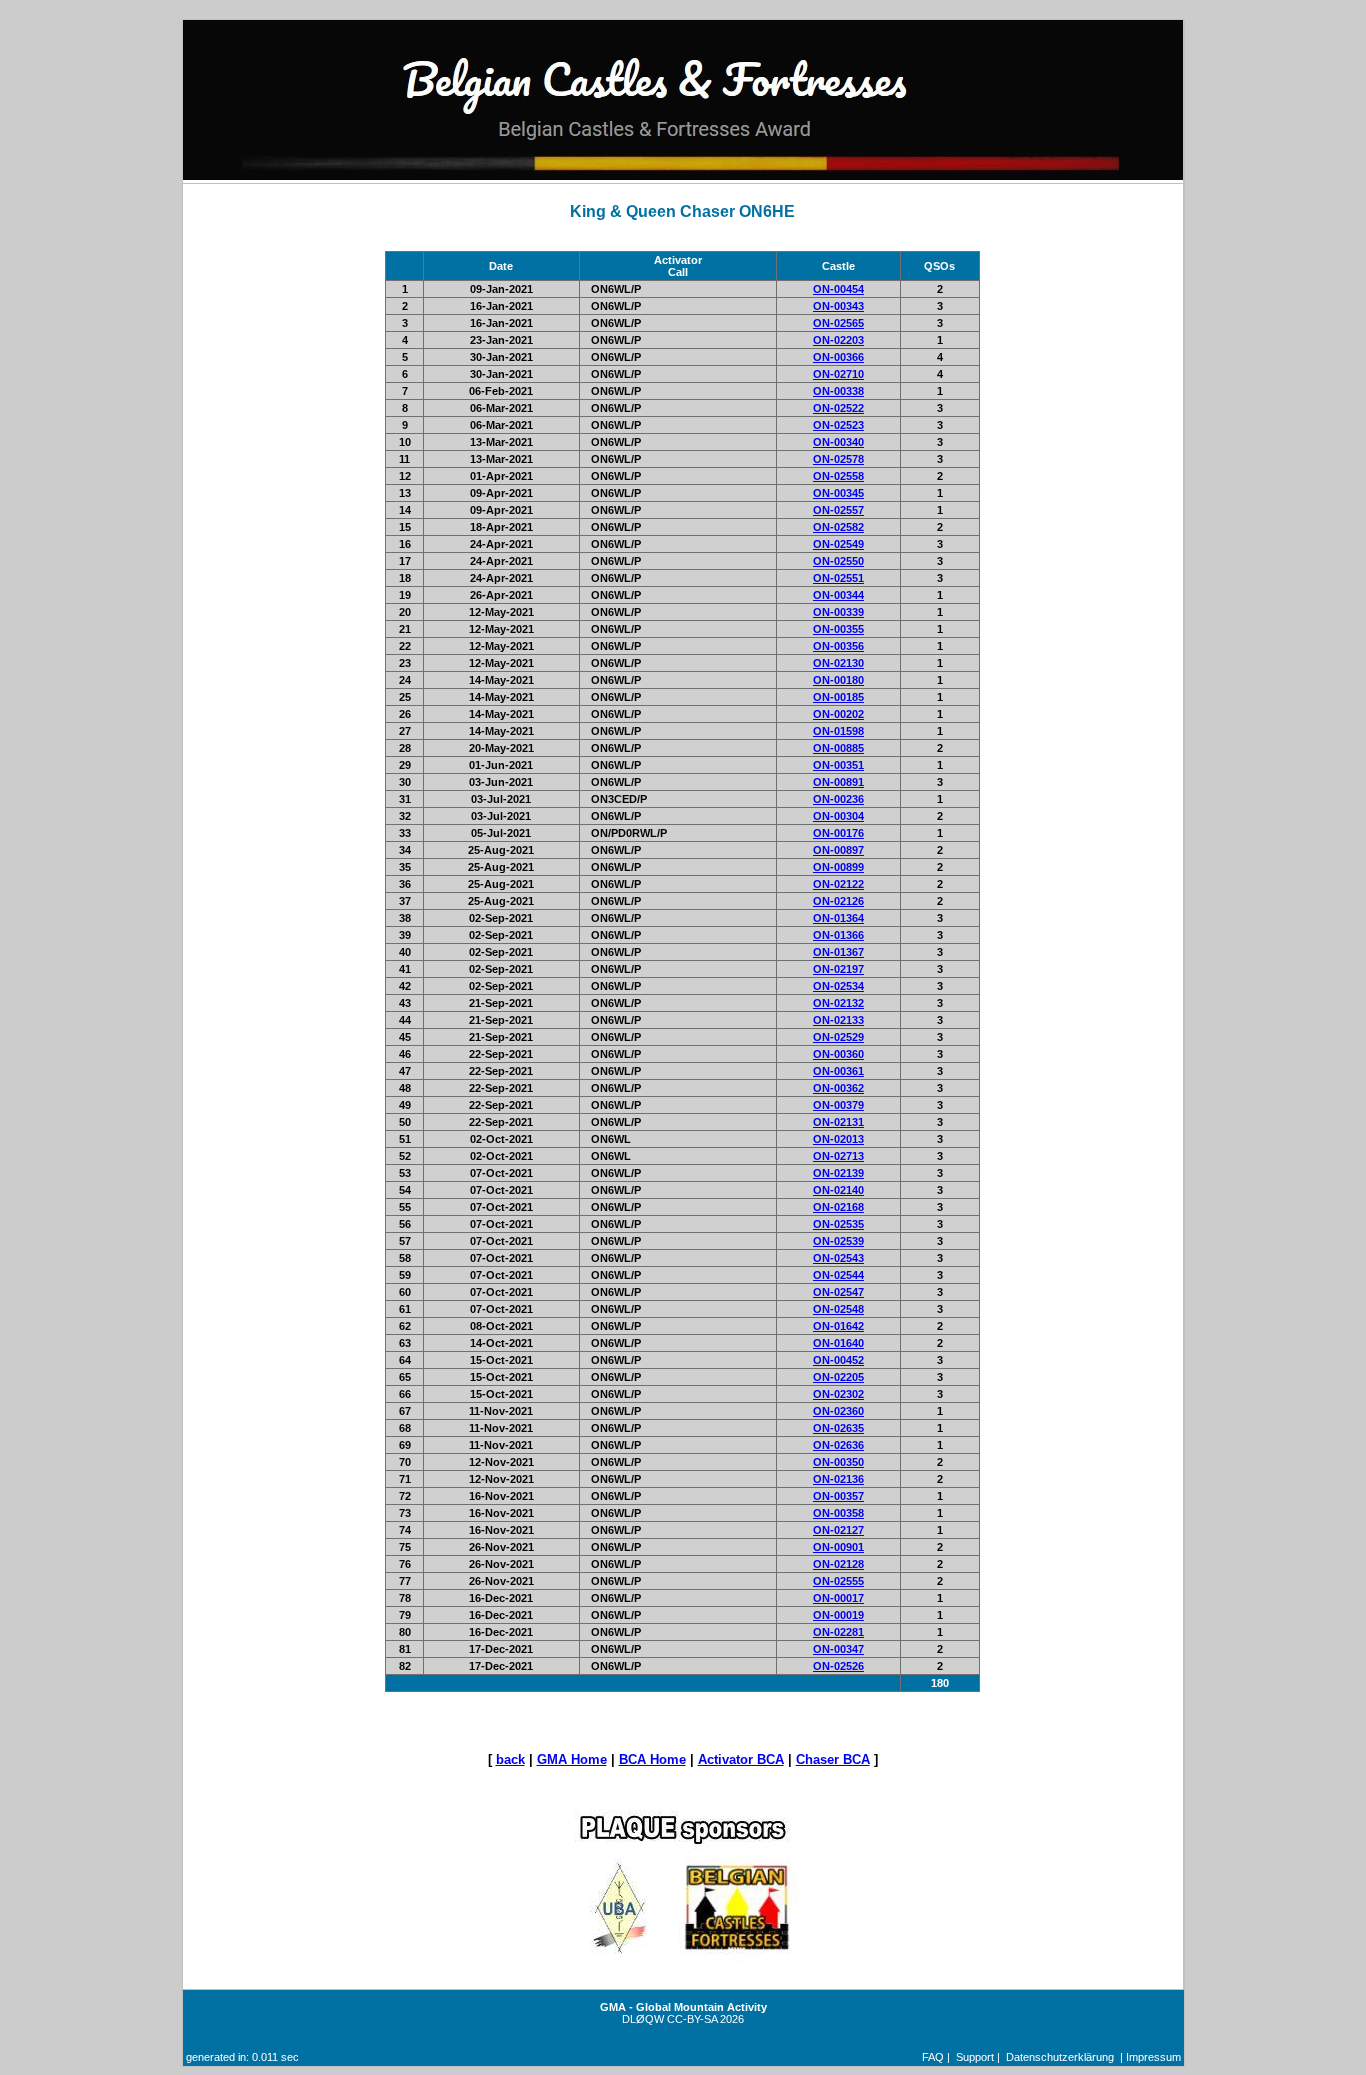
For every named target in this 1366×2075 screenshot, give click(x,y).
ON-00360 (838, 1054)
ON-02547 (838, 1292)
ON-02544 (838, 1275)
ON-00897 (838, 850)
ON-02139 (838, 1173)
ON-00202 (838, 714)
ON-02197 (838, 969)
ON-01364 (838, 918)
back (510, 1759)
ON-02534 (838, 986)
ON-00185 (838, 697)
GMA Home (572, 1759)
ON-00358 (838, 1513)
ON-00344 (838, 595)
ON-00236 (838, 799)
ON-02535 (838, 1224)
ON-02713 (838, 1156)
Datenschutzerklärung (1060, 2057)
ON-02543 (838, 1258)
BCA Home (652, 1759)
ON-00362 (838, 1088)
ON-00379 (838, 1105)
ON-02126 (838, 901)
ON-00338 (838, 391)
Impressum (1153, 2057)
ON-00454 (838, 289)
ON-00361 (838, 1071)
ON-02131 (838, 1122)
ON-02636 (838, 1445)
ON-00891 (838, 782)
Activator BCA (741, 1759)
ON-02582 (838, 527)
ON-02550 (838, 561)
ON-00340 (838, 442)
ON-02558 (838, 476)
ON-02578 (838, 459)
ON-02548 (838, 1309)
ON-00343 (838, 306)
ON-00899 (838, 867)
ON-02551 (838, 578)
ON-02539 (838, 1241)
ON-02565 (838, 323)
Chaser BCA (833, 1759)
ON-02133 (838, 1020)
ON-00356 (838, 646)
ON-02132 (838, 1003)
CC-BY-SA (692, 2019)
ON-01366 (838, 935)
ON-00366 (838, 357)
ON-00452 (838, 1360)
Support (975, 2057)
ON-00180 (838, 680)
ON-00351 (838, 765)
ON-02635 (838, 1428)
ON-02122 (838, 884)
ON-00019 (838, 1615)
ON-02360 (838, 1411)
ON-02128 (838, 1564)
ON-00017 (838, 1598)
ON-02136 (838, 1479)
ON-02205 (838, 1377)
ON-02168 (838, 1207)
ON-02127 (838, 1530)
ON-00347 (838, 1649)
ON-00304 (838, 816)
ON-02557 (838, 510)
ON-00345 (838, 493)
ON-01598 (838, 731)
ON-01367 (838, 952)
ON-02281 (838, 1632)
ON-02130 (838, 663)
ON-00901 (838, 1547)
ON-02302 (838, 1394)
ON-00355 (838, 629)
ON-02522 (838, 408)
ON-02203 (838, 340)
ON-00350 (838, 1462)
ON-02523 (838, 425)
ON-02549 (838, 544)
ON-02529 (838, 1037)
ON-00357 (838, 1496)
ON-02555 (838, 1581)
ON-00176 (838, 833)
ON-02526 (838, 1666)
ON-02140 (838, 1190)
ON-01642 (838, 1326)
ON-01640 (838, 1343)
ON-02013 (838, 1139)
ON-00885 (838, 748)
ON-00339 (838, 612)
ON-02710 (838, 374)
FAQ (933, 2057)
